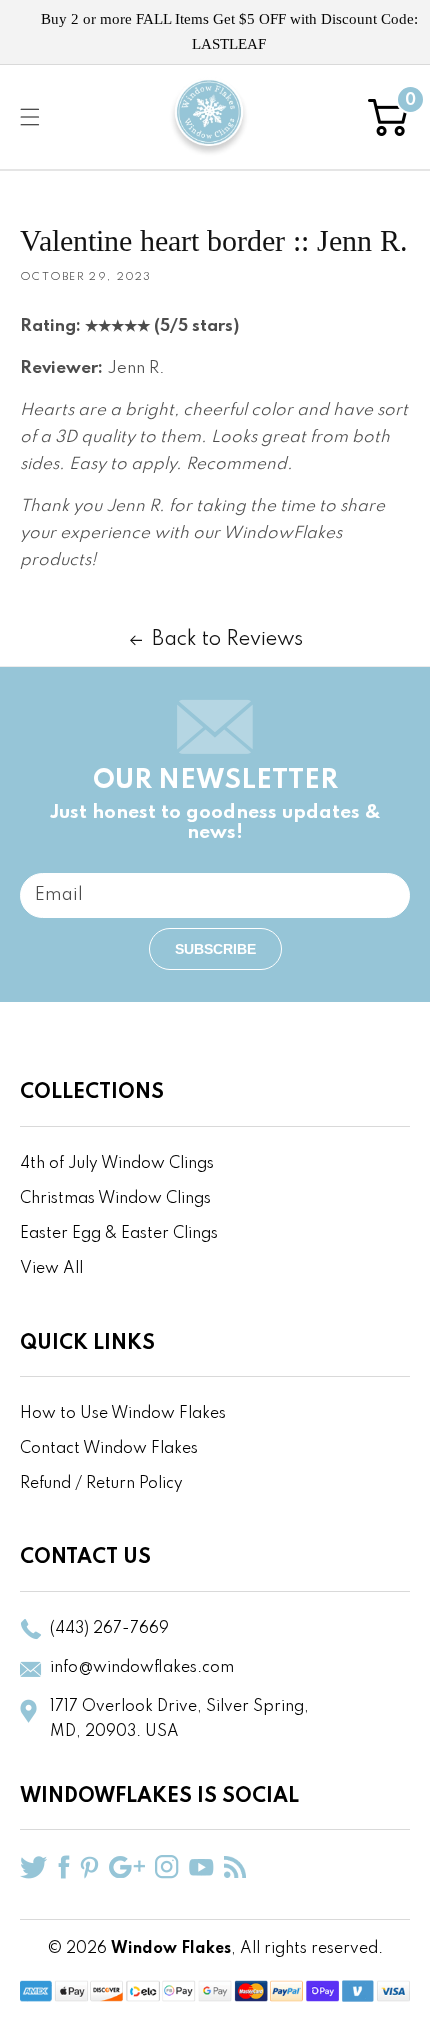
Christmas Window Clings (115, 1199)
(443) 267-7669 (109, 1629)
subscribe (215, 949)
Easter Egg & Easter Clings (119, 1234)
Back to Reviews (227, 640)
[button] (30, 117)
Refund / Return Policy (101, 1484)
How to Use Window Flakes (123, 1414)
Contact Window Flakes (109, 1449)
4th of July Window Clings (117, 1164)
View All (51, 1269)
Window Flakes (171, 1949)
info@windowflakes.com (142, 1668)
